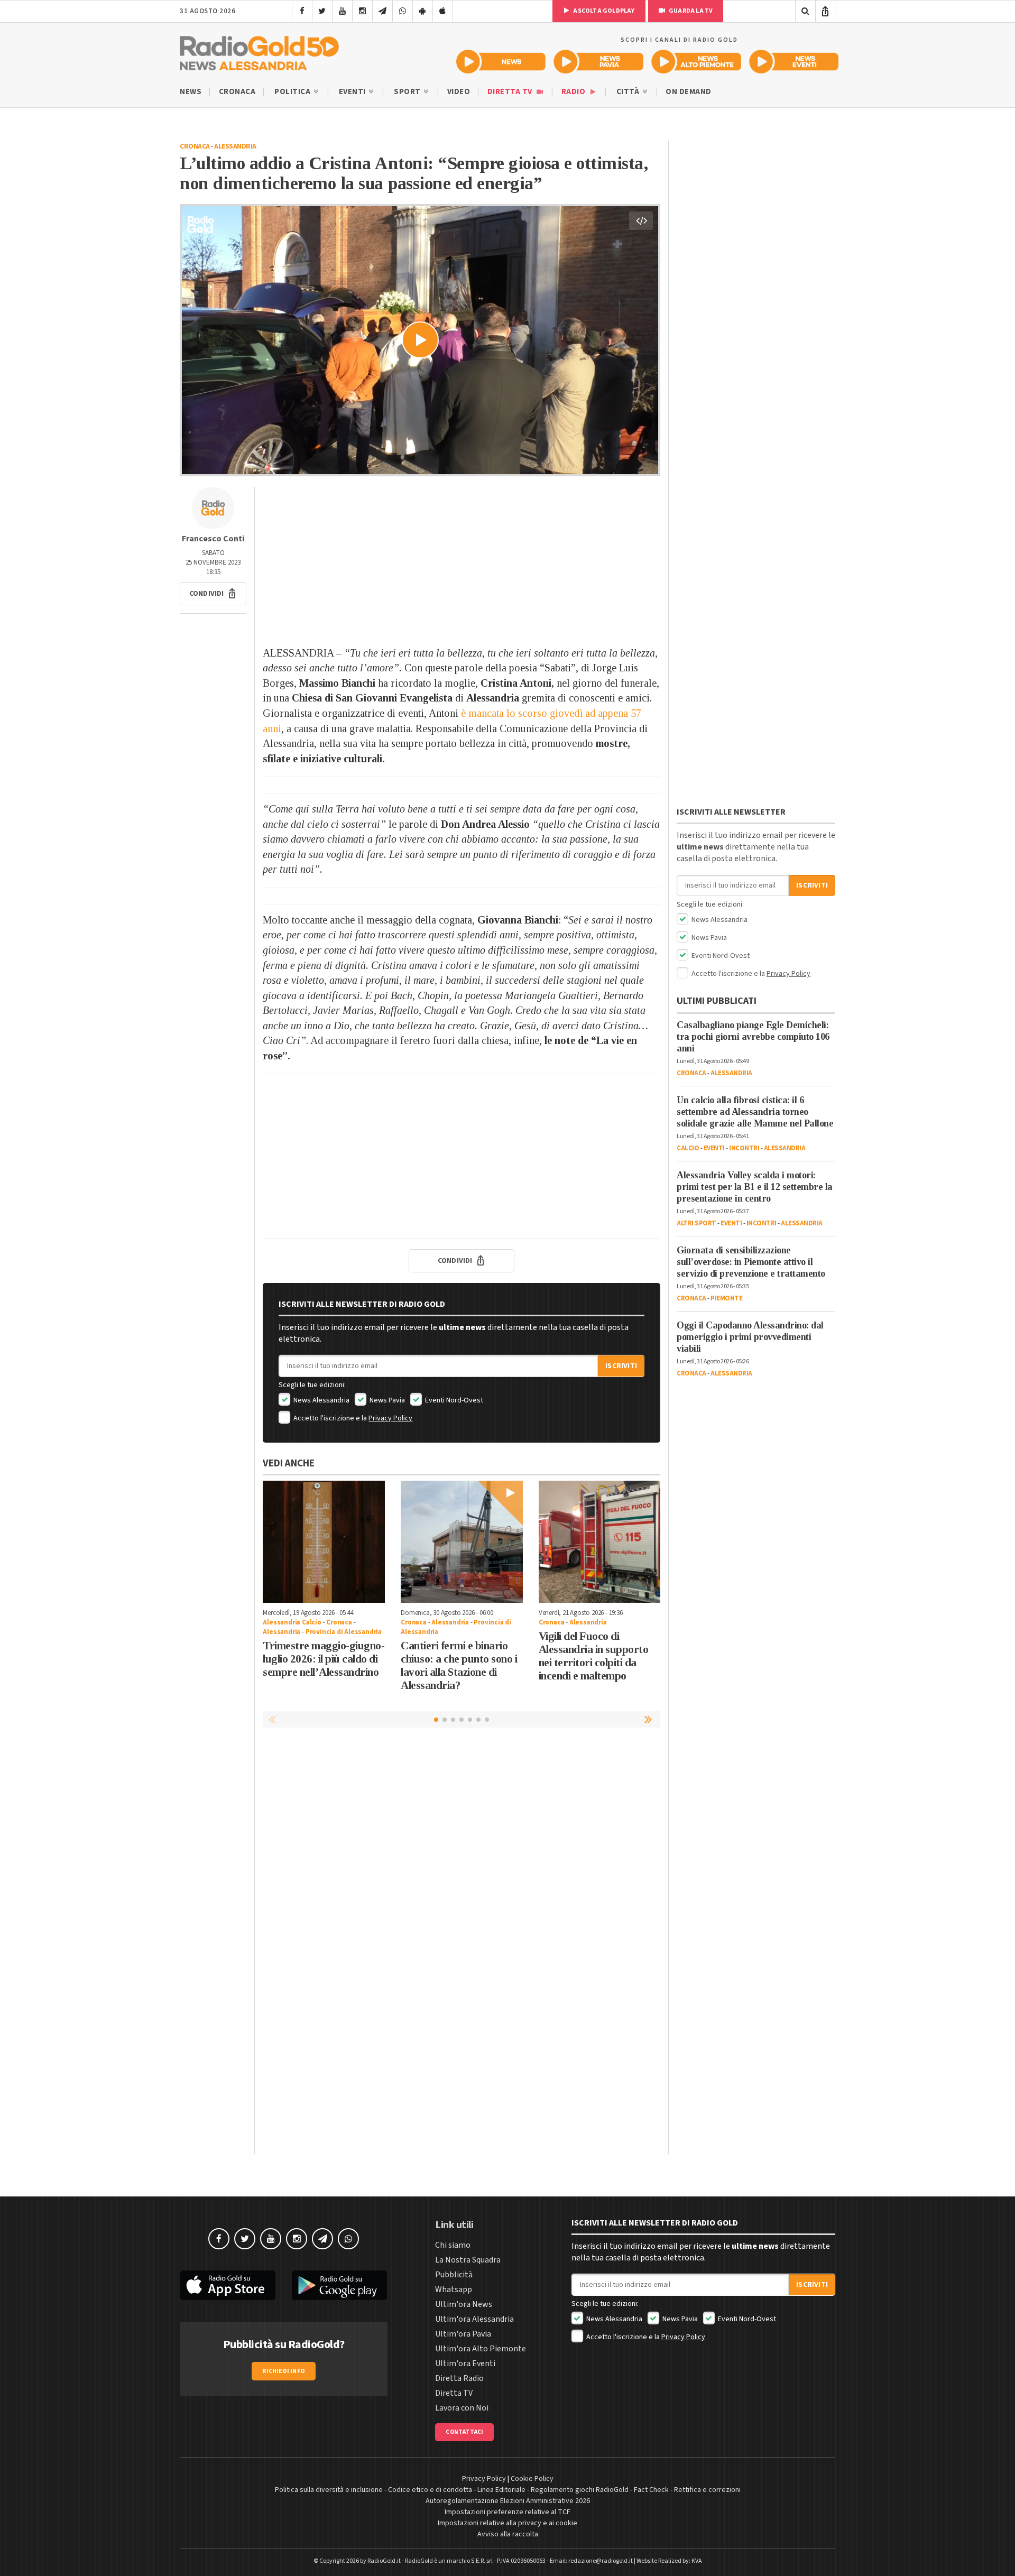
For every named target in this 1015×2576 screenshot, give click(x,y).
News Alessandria (321, 1400)
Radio (574, 92)
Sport (408, 92)
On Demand (689, 92)
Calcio (688, 1148)
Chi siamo (453, 2245)
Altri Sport (696, 1223)
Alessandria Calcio (292, 1622)
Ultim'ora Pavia (463, 2334)
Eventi (353, 92)
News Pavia (386, 1400)
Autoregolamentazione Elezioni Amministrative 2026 (508, 2501)
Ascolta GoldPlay (603, 11)
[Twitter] (322, 11)
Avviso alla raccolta (508, 2534)
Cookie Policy (532, 2479)
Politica (293, 92)
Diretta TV (511, 92)
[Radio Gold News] (501, 62)
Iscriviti (621, 1366)
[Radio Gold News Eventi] (794, 62)
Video (459, 92)
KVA (697, 2561)
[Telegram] (382, 11)
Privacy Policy (390, 1418)
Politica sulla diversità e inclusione (329, 2490)
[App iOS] (443, 11)
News (191, 92)
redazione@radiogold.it (601, 2561)
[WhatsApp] (403, 11)
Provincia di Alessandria (344, 1632)
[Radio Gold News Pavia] (599, 62)
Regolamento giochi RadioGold (580, 2490)
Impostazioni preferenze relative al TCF (508, 2512)
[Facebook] (302, 11)
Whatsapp (454, 2289)
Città (629, 92)
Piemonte (726, 1298)
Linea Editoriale (501, 2490)
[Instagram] (362, 11)
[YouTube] (342, 11)
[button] (213, 594)
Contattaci (464, 2432)
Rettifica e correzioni (707, 2490)
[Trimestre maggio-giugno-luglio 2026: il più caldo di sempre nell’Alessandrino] (324, 1542)
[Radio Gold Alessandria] (259, 51)
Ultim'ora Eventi (465, 2363)
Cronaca (237, 92)
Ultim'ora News (464, 2304)
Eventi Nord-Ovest (453, 1400)
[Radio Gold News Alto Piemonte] (696, 62)
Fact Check (651, 2490)
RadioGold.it (384, 2561)
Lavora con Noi (462, 2408)
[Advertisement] (462, 561)
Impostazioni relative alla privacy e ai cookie (508, 2523)
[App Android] (423, 11)
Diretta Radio (459, 2378)
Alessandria (235, 146)
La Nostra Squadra (468, 2260)
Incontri (744, 1148)
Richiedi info (284, 2371)
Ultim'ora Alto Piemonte (481, 2349)
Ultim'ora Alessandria (474, 2319)
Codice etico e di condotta (430, 2490)
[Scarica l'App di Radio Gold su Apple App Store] (228, 2285)
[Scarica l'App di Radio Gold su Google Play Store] (340, 2285)
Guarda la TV (690, 11)
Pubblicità (454, 2275)
